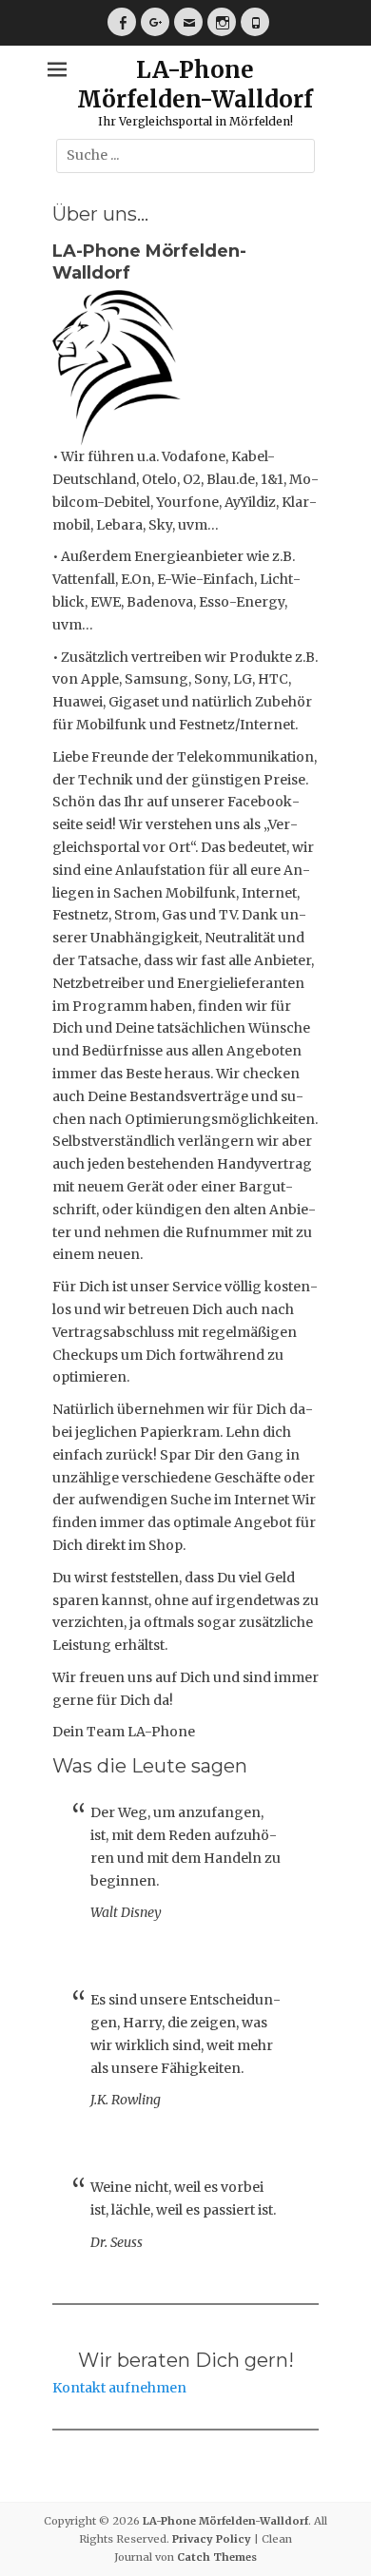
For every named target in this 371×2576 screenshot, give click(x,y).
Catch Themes (217, 2557)
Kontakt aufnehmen (119, 2388)
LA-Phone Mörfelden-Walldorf (195, 85)
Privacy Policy (212, 2539)
